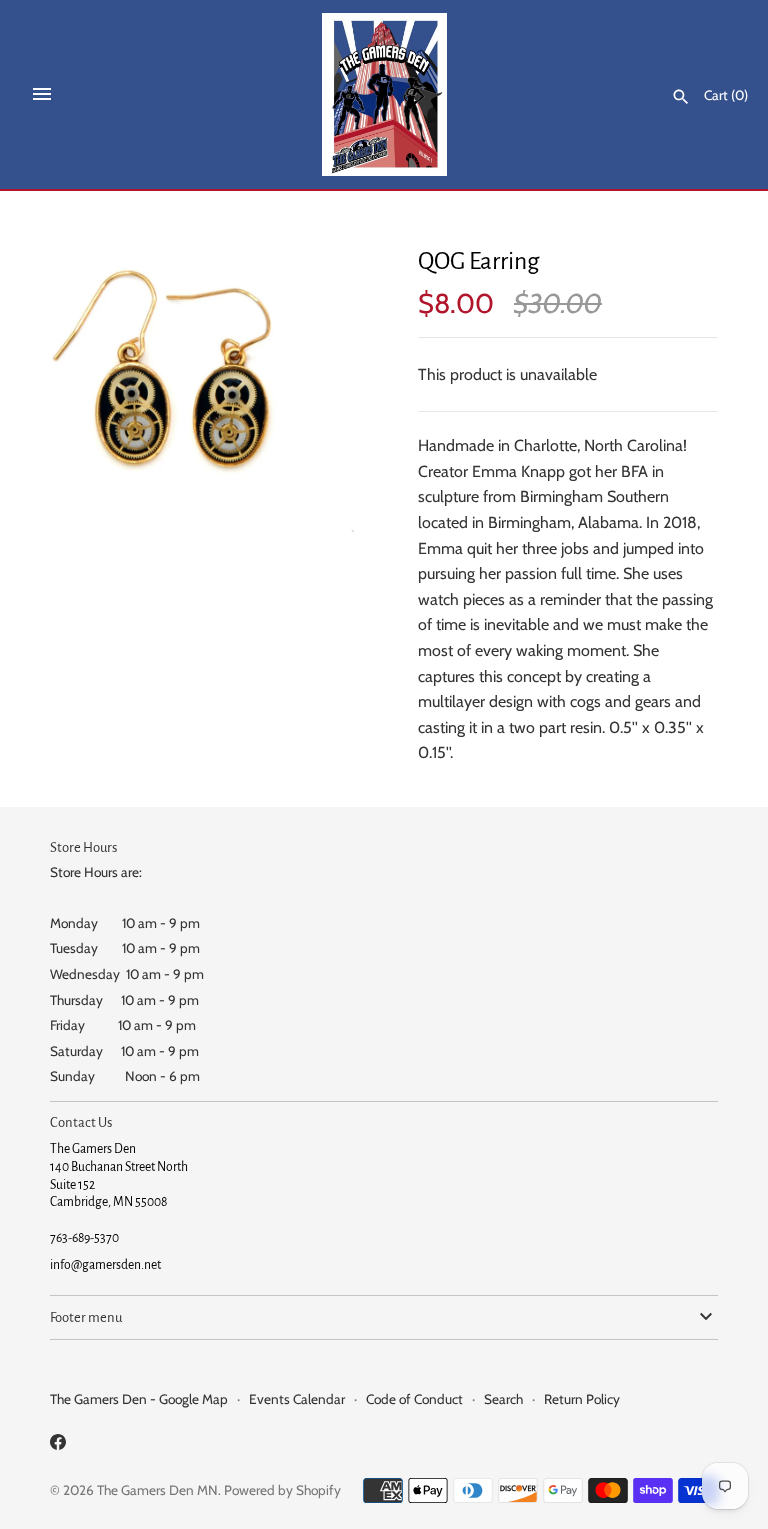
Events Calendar (297, 1399)
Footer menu (86, 1317)
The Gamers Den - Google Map (139, 1399)
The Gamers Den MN (157, 1490)
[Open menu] (42, 94)
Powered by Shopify (282, 1490)
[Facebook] (58, 1445)
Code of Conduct (414, 1399)
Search (503, 1399)
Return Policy (582, 1399)
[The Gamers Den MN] (384, 94)
